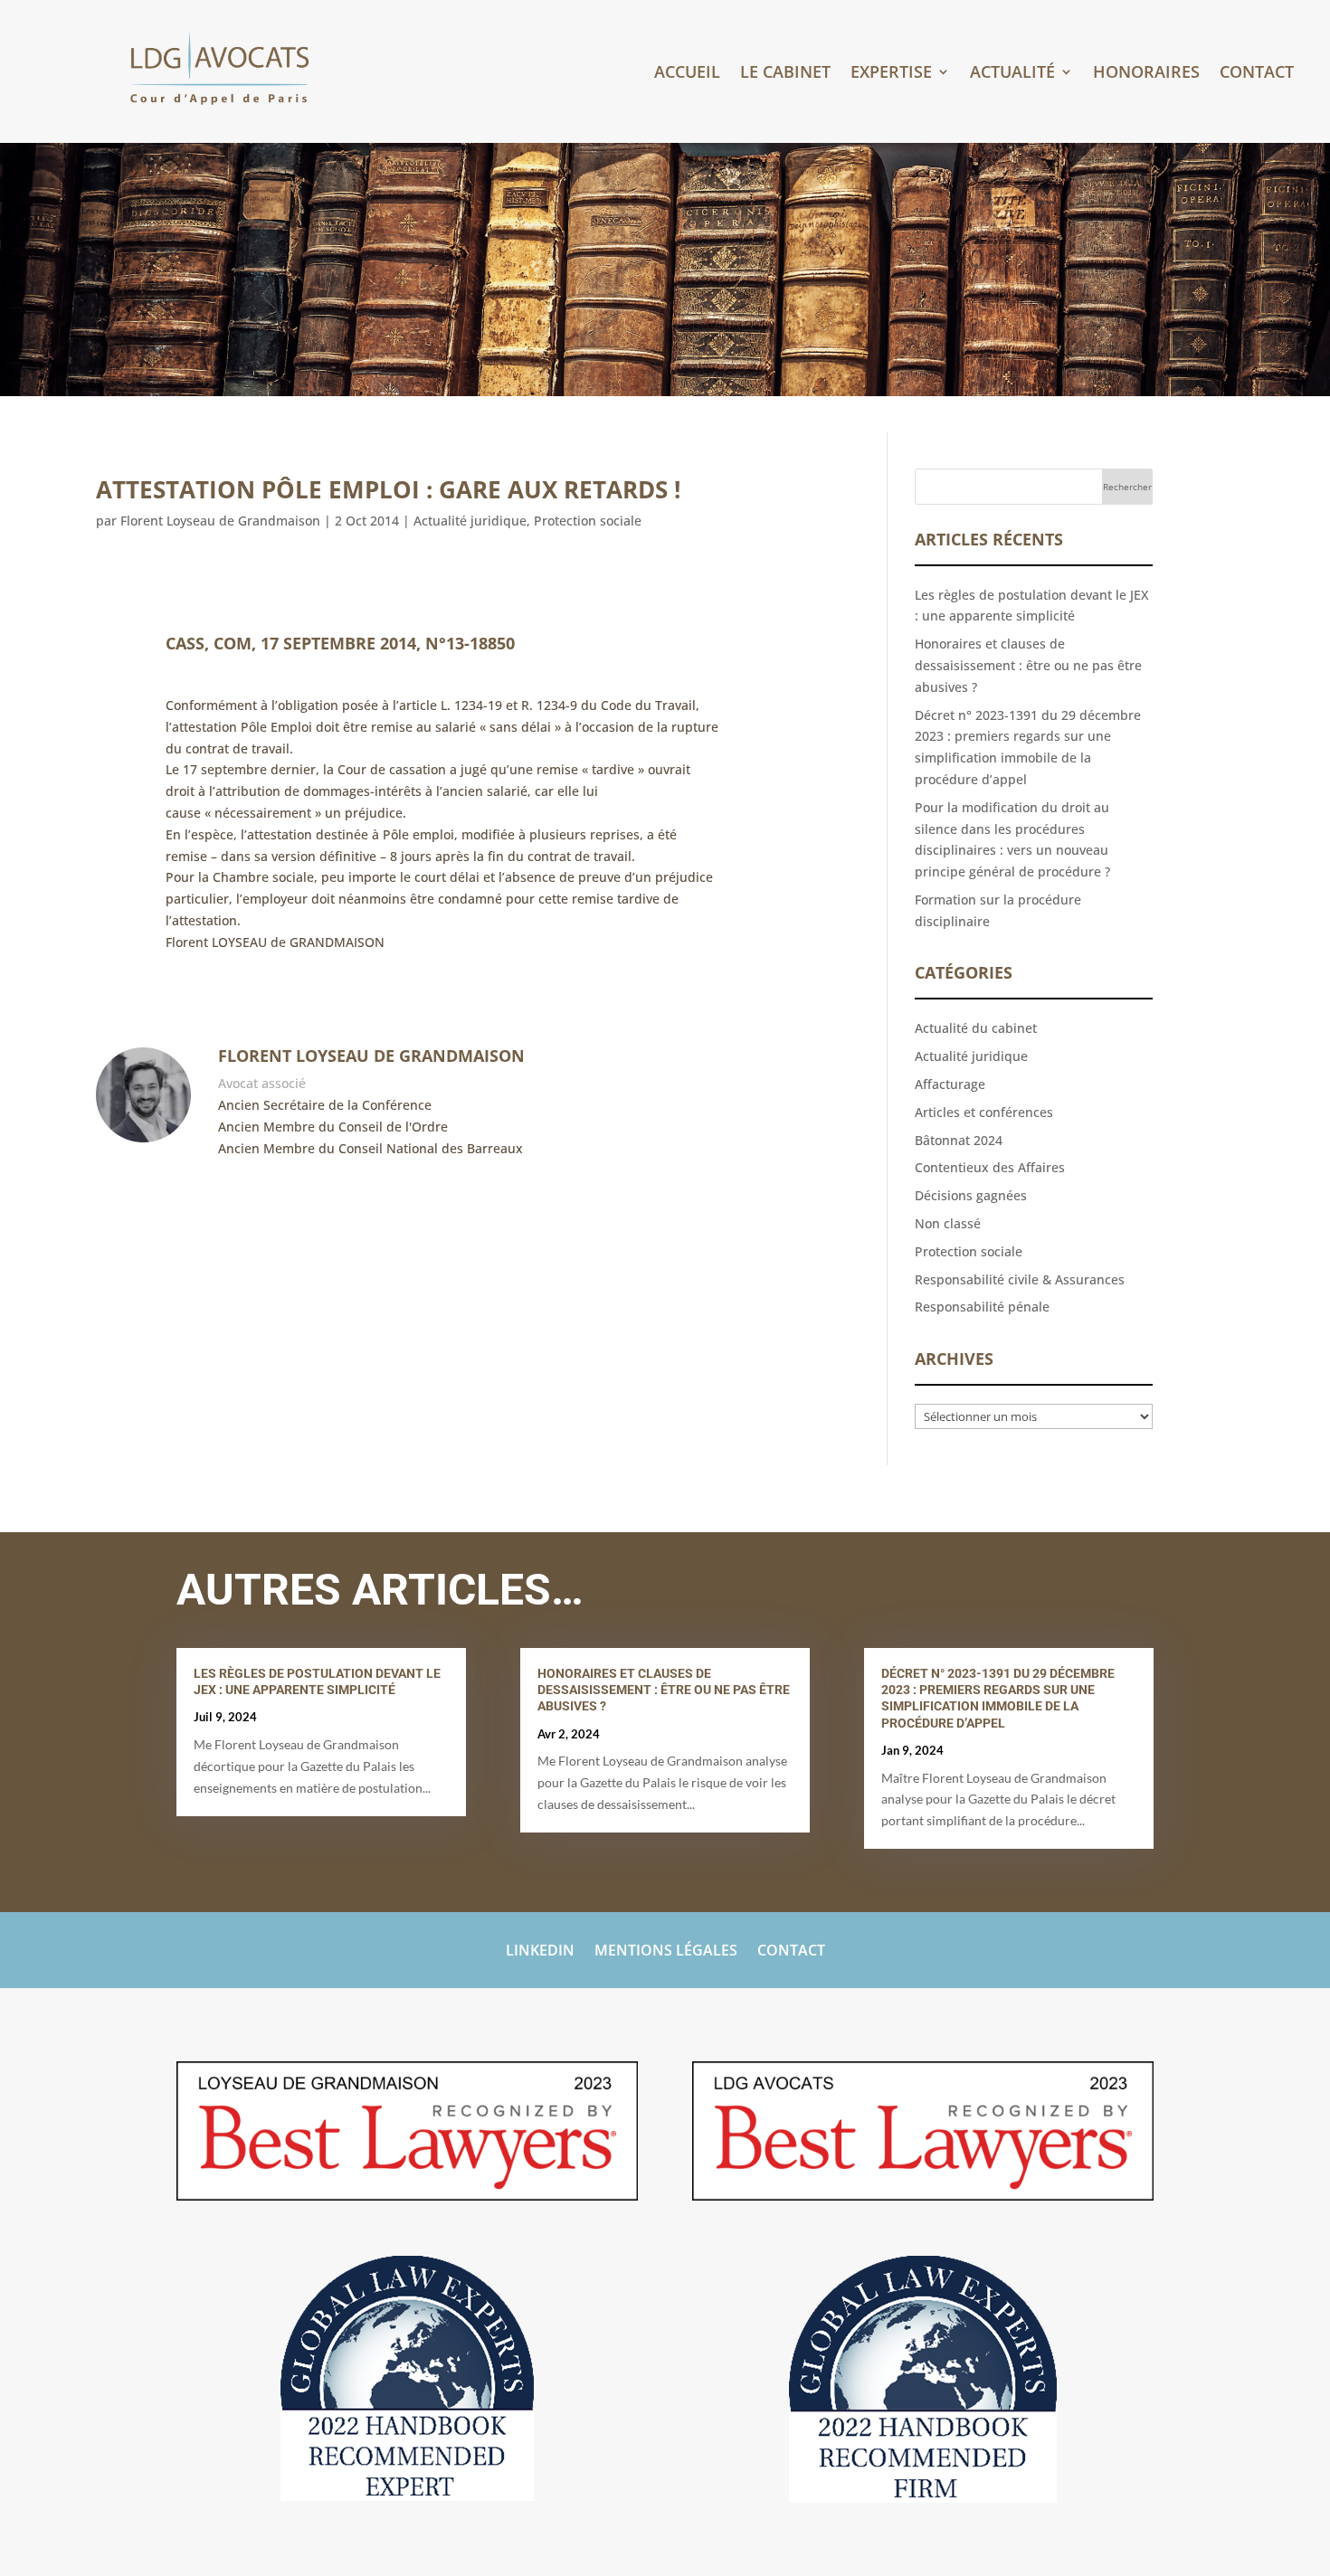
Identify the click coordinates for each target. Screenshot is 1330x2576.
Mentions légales (666, 1952)
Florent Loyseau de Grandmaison (220, 521)
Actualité (1012, 74)
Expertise (891, 74)
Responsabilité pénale (982, 1307)
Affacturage (950, 1084)
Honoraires (1146, 74)
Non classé (948, 1223)
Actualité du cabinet (976, 1028)
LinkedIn (540, 1952)
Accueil (687, 74)
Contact (1257, 74)
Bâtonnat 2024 (959, 1140)
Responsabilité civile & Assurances (1020, 1279)
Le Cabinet (785, 74)
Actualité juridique (470, 521)
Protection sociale (588, 521)
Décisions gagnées (971, 1195)
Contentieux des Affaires (990, 1167)
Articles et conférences (984, 1112)
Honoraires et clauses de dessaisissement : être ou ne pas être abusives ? (1028, 665)
